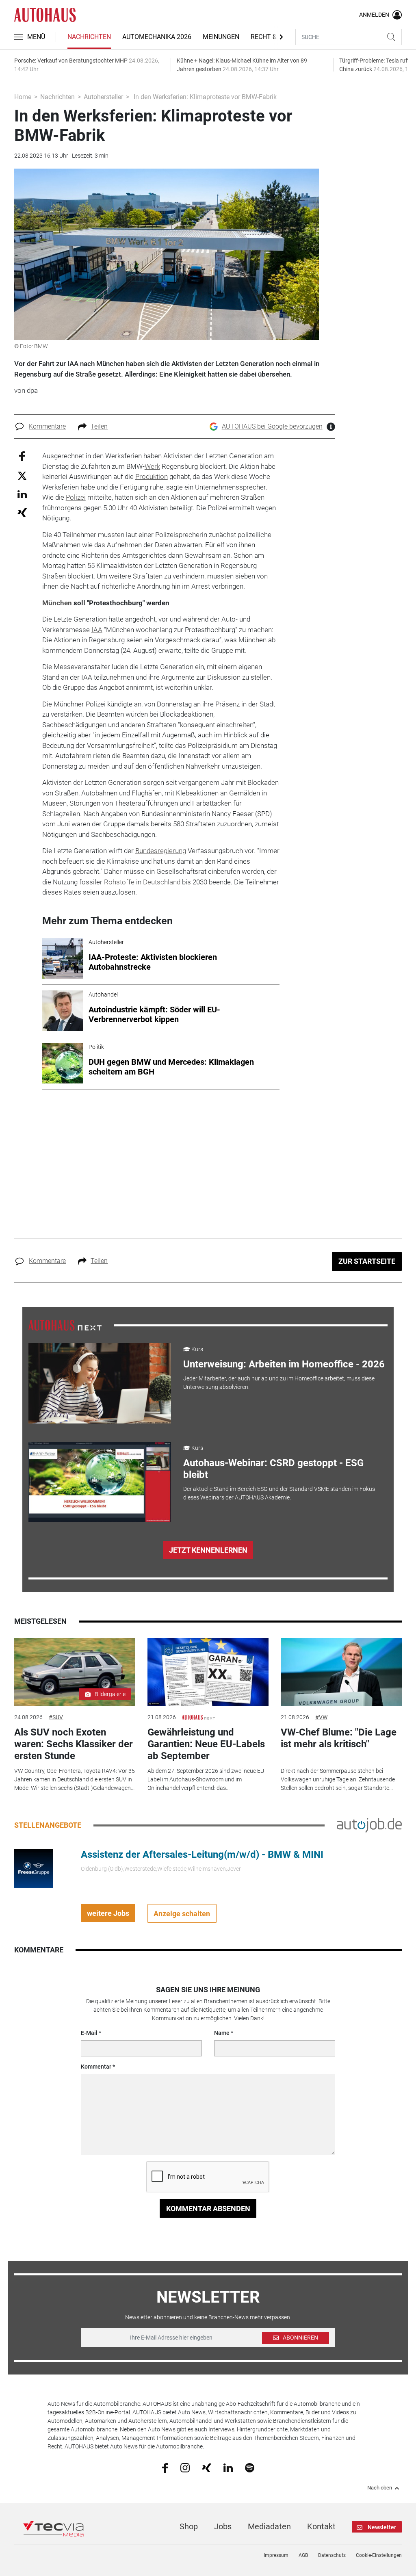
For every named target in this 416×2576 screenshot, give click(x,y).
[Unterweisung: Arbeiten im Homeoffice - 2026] (100, 1383)
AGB (303, 2555)
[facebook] (165, 2468)
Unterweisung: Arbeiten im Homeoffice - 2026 (284, 1364)
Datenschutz (332, 2555)
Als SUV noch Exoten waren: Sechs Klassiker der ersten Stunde (74, 1744)
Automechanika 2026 (157, 37)
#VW (321, 1717)
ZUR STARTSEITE (367, 1261)
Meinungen (221, 37)
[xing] (207, 2467)
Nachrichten (89, 37)
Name (222, 2033)
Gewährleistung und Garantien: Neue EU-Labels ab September (206, 1744)
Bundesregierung (161, 851)
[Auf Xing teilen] (22, 512)
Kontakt (321, 2526)
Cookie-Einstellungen (379, 2555)
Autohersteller (103, 97)
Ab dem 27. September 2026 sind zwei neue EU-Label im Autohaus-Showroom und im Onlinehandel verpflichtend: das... (207, 1779)
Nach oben (380, 2488)
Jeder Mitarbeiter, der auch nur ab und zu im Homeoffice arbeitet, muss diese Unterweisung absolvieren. (279, 1383)
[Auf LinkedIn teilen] (22, 494)
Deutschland (162, 882)
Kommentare (47, 426)
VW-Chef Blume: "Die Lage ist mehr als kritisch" (339, 1738)
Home (23, 97)
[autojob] (369, 1825)
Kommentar (96, 2067)
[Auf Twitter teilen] (22, 475)
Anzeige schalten (182, 1914)
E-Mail (89, 2033)
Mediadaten (269, 2526)
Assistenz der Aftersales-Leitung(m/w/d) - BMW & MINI (202, 1855)
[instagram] (185, 2468)
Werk (152, 466)
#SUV (56, 1717)
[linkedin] (228, 2467)
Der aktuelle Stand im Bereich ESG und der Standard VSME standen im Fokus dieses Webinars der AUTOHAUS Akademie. (279, 1493)
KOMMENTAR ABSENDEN (208, 2209)
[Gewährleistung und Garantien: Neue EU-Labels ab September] (208, 1672)
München (57, 603)
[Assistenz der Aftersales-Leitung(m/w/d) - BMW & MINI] (34, 1868)
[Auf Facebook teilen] (22, 456)
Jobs (223, 2526)
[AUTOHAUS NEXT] (65, 1325)
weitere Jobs (108, 1913)
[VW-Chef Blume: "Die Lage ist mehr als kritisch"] (341, 1672)
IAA (97, 630)
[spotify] (250, 2468)
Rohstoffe (119, 882)
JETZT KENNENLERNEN (208, 1550)
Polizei (76, 497)
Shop (189, 2526)
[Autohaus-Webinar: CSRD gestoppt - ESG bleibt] (100, 1482)
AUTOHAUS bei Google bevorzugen (272, 426)
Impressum (276, 2555)
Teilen (99, 426)
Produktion (152, 477)
